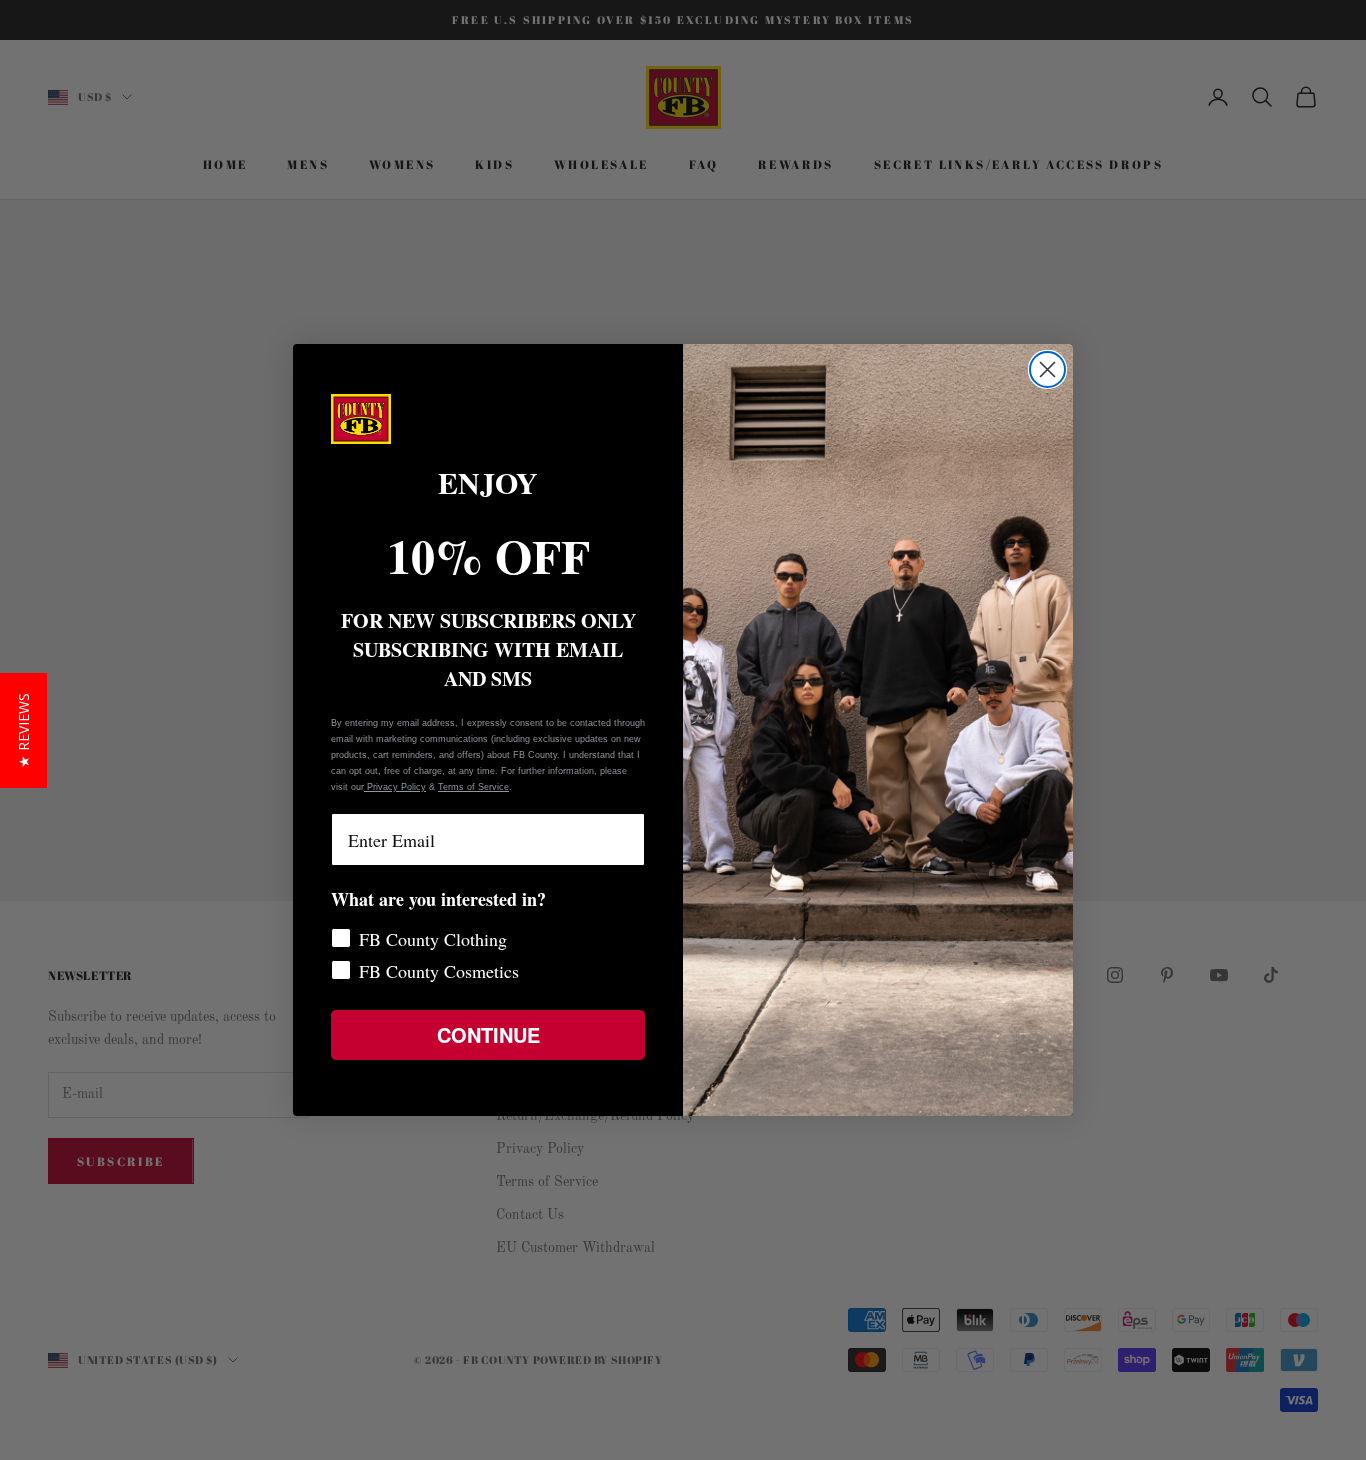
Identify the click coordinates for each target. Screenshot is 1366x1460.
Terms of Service (473, 787)
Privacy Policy (395, 787)
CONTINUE (488, 1034)
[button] (23, 730)
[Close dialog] (1047, 369)
